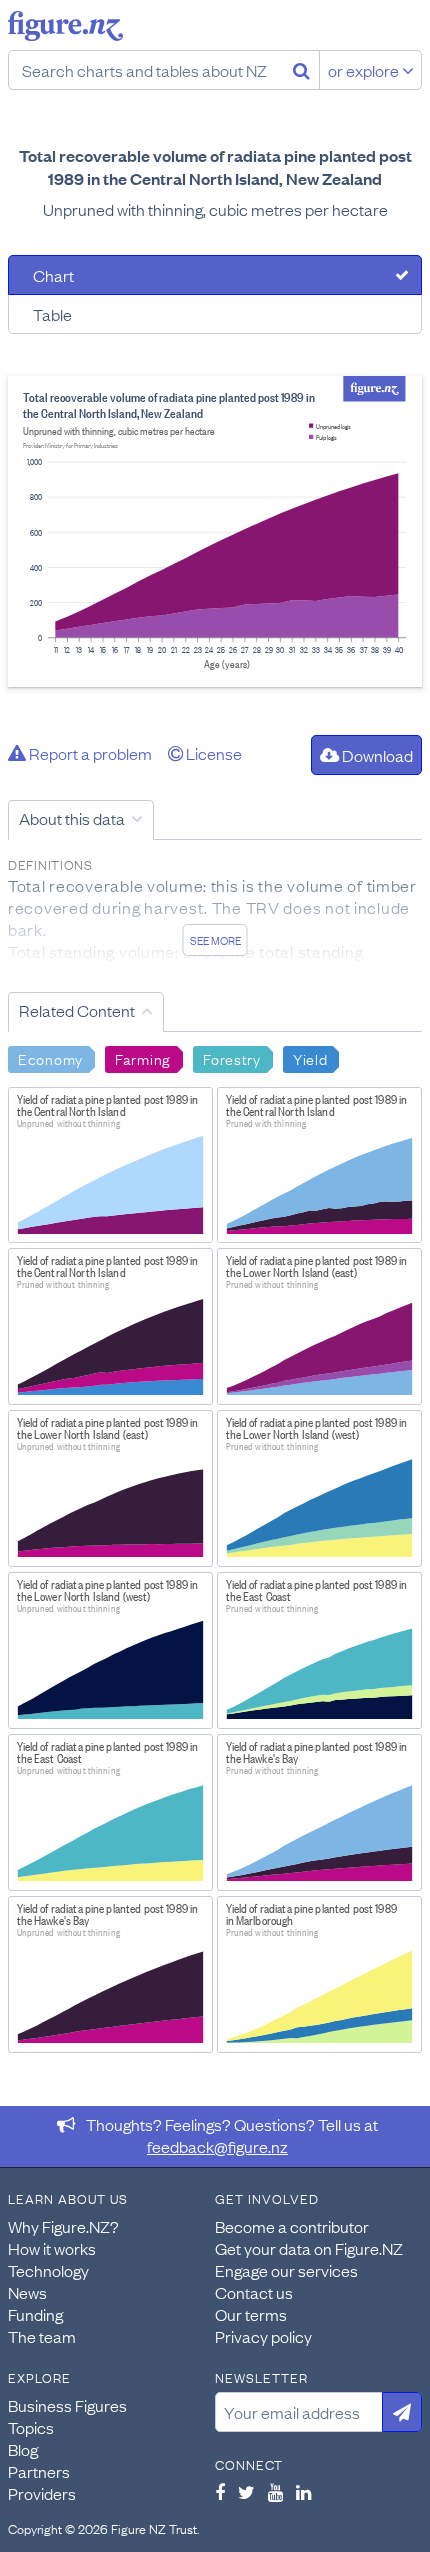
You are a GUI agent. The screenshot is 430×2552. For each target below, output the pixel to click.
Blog (23, 2449)
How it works (52, 2248)
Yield (310, 1058)
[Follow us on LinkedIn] (303, 2492)
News (27, 2292)
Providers (42, 2493)
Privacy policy (263, 2336)
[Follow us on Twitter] (246, 2492)
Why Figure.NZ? (63, 2226)
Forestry (232, 1058)
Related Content (77, 1010)
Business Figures (67, 2405)
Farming (143, 1058)
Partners (39, 2471)
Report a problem (89, 753)
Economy (50, 1058)
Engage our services (286, 2270)
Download (376, 755)
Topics (31, 2427)
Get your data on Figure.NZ (309, 2248)
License (212, 753)
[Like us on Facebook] (220, 2492)
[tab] (215, 275)
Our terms (251, 2314)
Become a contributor (292, 2226)
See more (215, 940)
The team (42, 2336)
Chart (53, 275)
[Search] (301, 70)
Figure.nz (65, 26)
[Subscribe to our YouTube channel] (275, 2492)
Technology (48, 2270)
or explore (365, 70)
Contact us (254, 2292)
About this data (72, 818)
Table (52, 314)
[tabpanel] (215, 531)
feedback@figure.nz (217, 2146)
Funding (35, 2314)
